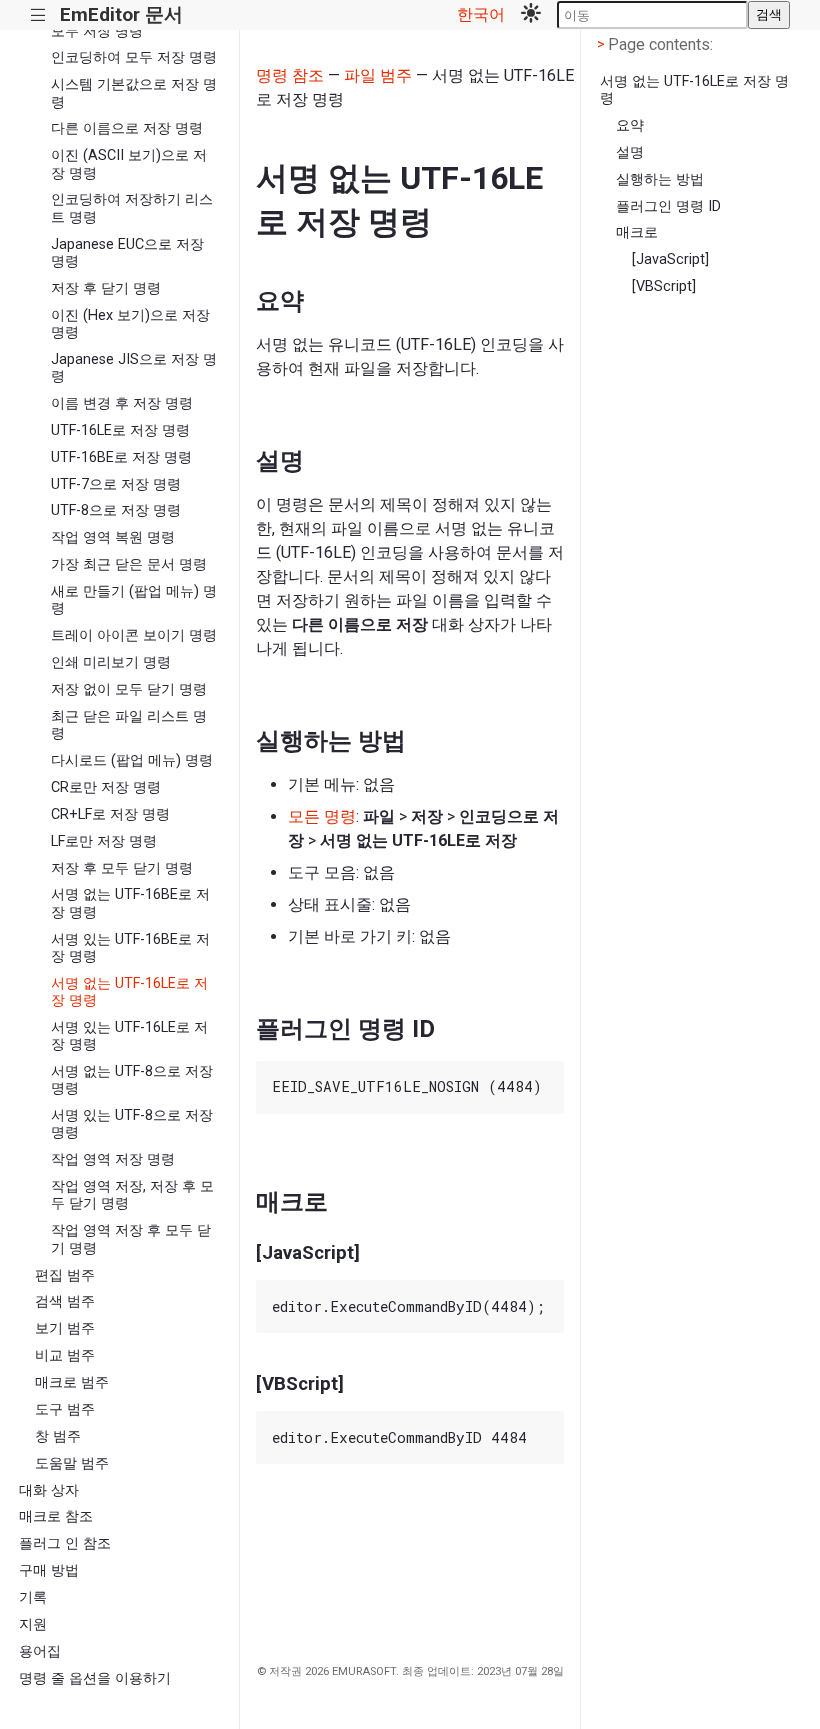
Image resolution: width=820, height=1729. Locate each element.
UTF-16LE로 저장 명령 (120, 430)
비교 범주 (65, 1355)
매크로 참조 (56, 1516)
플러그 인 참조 (65, 1543)
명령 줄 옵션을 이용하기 (95, 1678)
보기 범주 (65, 1328)
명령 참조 (290, 75)
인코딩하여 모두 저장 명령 (134, 57)
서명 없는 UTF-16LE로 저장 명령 (129, 992)
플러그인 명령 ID (668, 206)
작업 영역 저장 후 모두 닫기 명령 (131, 1239)
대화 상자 (49, 1490)
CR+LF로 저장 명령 (110, 814)
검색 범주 (65, 1301)
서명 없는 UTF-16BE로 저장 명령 (130, 903)
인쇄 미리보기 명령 (111, 662)
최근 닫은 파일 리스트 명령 (129, 725)
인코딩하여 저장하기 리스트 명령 (132, 208)
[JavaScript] (670, 259)
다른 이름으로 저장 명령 (127, 128)
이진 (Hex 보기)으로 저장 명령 (130, 324)
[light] (531, 15)
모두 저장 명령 (97, 31)
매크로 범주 (72, 1382)
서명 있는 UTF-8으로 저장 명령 (132, 1124)
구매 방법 (49, 1570)
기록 (33, 1597)
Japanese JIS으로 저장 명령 (134, 368)
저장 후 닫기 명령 (106, 288)
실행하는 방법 (660, 179)
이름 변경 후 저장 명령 (122, 403)
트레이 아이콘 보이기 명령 (134, 635)
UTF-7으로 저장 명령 (116, 484)
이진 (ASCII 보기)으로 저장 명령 (129, 164)
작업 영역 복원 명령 (113, 537)
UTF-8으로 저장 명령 (116, 510)
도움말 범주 (72, 1463)
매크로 (637, 232)
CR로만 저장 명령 (106, 787)
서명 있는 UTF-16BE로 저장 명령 (130, 948)
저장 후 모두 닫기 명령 (122, 868)
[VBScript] (664, 286)
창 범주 (58, 1436)
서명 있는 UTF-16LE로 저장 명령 (129, 1036)
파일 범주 (378, 75)
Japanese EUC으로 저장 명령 (127, 253)
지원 (33, 1624)
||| (38, 15)
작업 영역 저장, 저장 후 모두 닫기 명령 (132, 1195)
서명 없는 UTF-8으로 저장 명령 (132, 1080)
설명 (630, 152)
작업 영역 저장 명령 (113, 1159)
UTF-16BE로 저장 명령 (121, 457)
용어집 (40, 1651)
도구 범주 (65, 1409)
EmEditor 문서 (121, 14)
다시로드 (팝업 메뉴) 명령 (132, 760)
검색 (769, 14)
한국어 (481, 14)
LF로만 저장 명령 (104, 841)
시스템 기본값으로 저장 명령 (134, 93)
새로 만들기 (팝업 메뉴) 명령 (134, 600)
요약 (630, 125)
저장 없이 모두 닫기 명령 (129, 689)
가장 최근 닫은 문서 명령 (129, 564)
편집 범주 (65, 1275)
